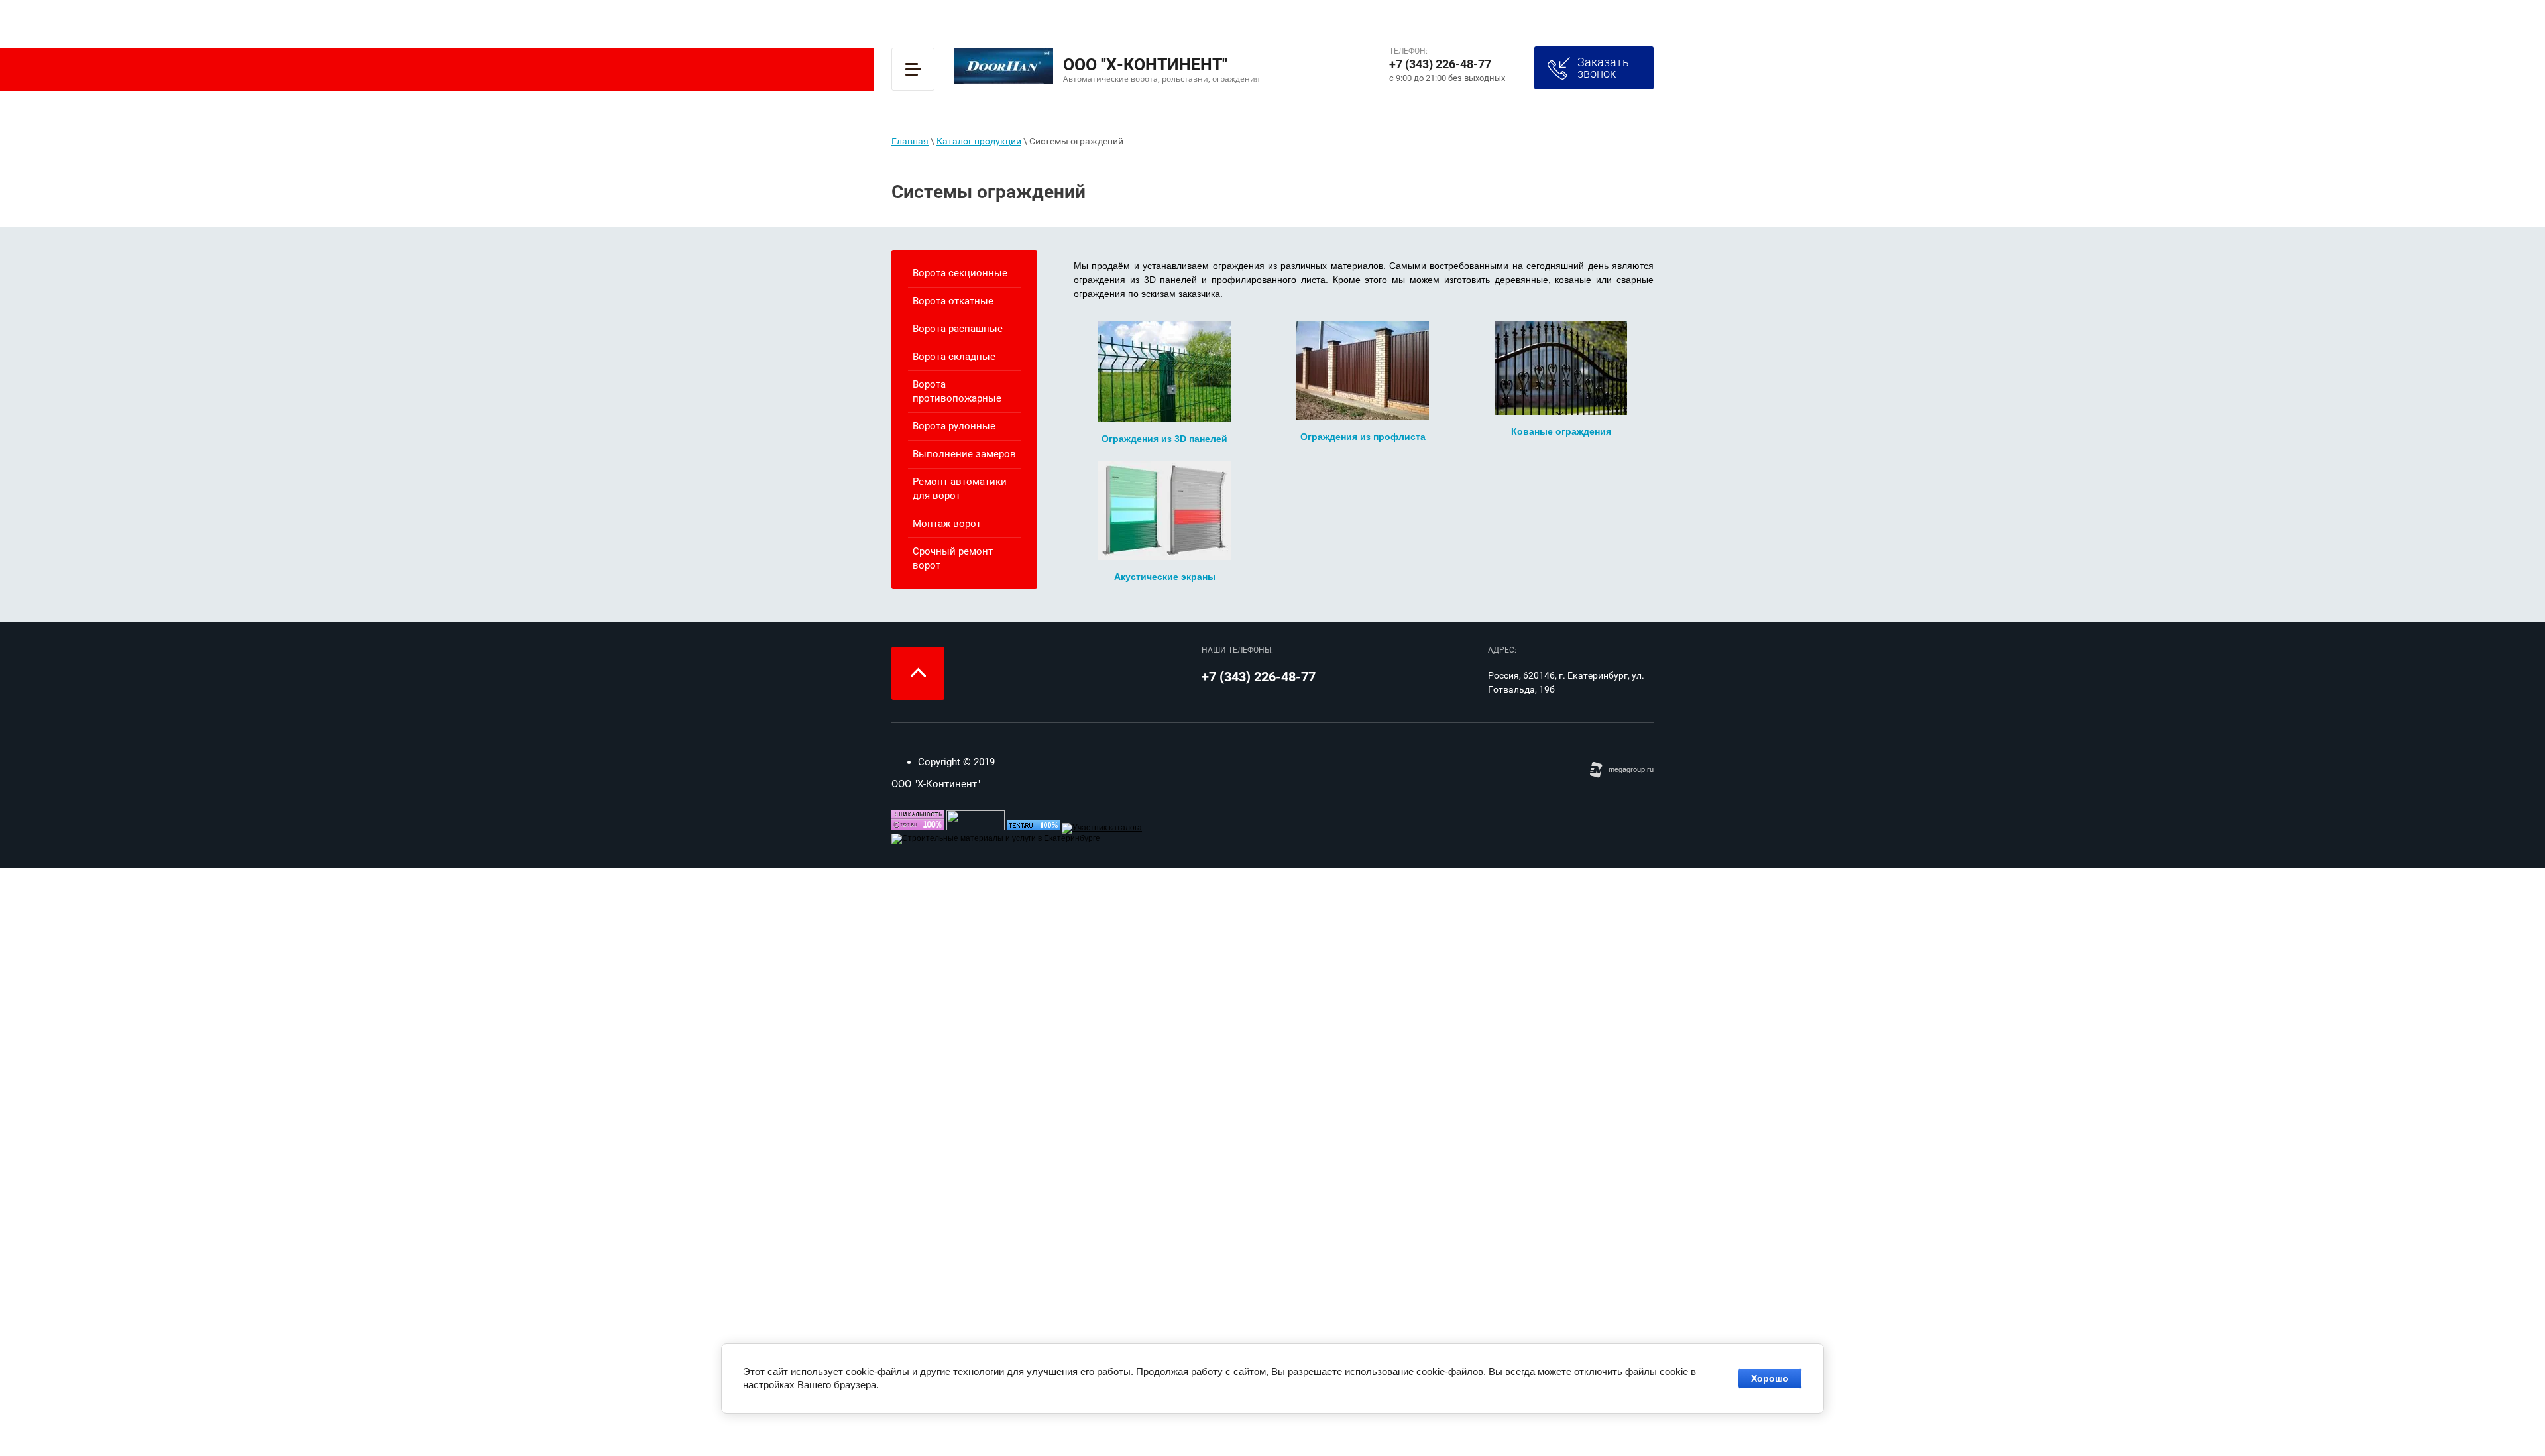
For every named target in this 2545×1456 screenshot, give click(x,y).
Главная (910, 141)
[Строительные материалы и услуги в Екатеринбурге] (996, 838)
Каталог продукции (979, 141)
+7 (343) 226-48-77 (1440, 64)
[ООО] (1102, 828)
